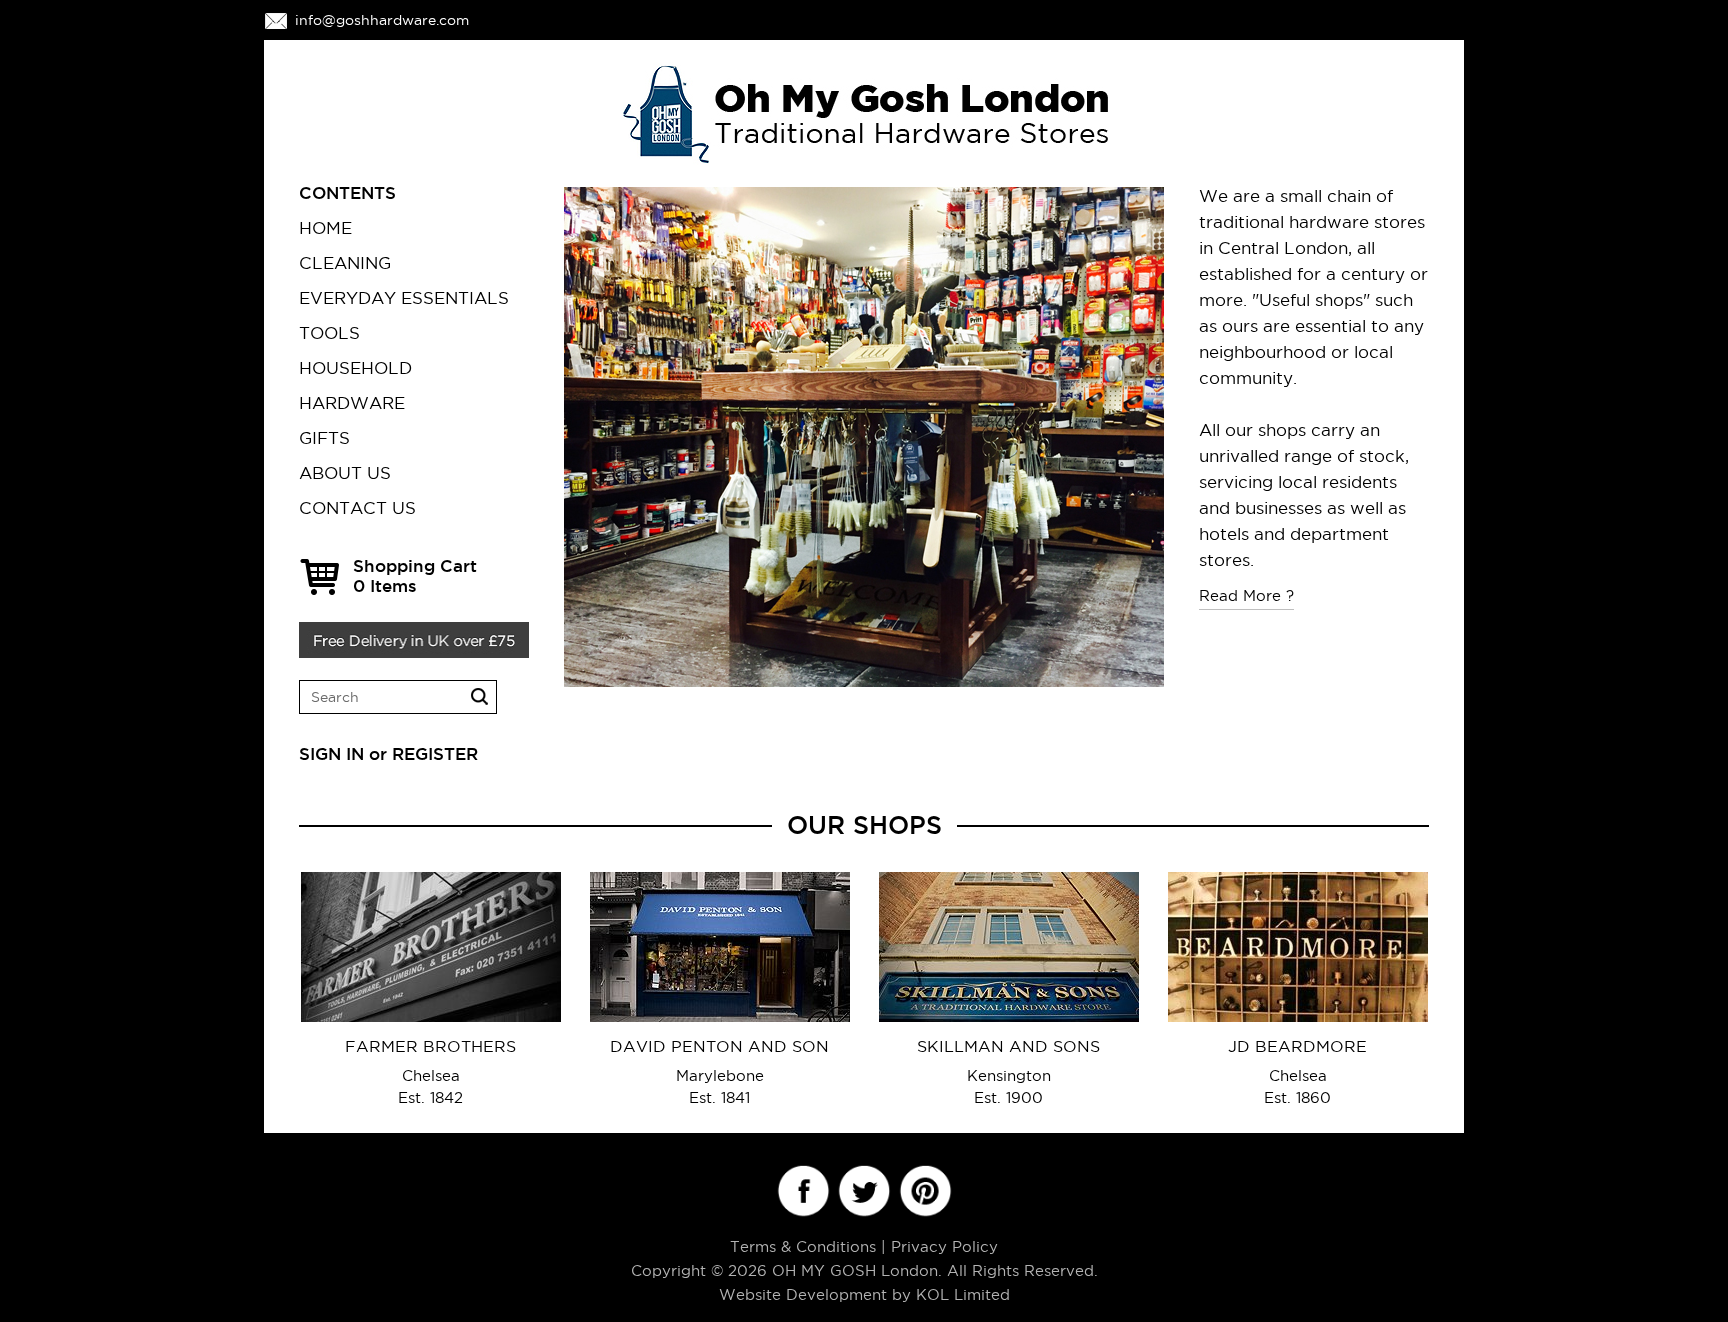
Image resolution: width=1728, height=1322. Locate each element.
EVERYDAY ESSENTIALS (404, 298)
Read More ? (1246, 595)
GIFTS (324, 438)
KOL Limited (963, 1294)
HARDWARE (352, 403)
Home (325, 228)
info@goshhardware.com (382, 20)
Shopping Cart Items (415, 575)
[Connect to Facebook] (802, 1191)
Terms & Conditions (803, 1246)
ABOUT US (345, 473)
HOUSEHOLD (355, 368)
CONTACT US (357, 508)
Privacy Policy (944, 1246)
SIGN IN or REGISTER (388, 753)
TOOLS (329, 333)
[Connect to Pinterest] (924, 1191)
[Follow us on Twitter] (863, 1191)
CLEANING (345, 263)
